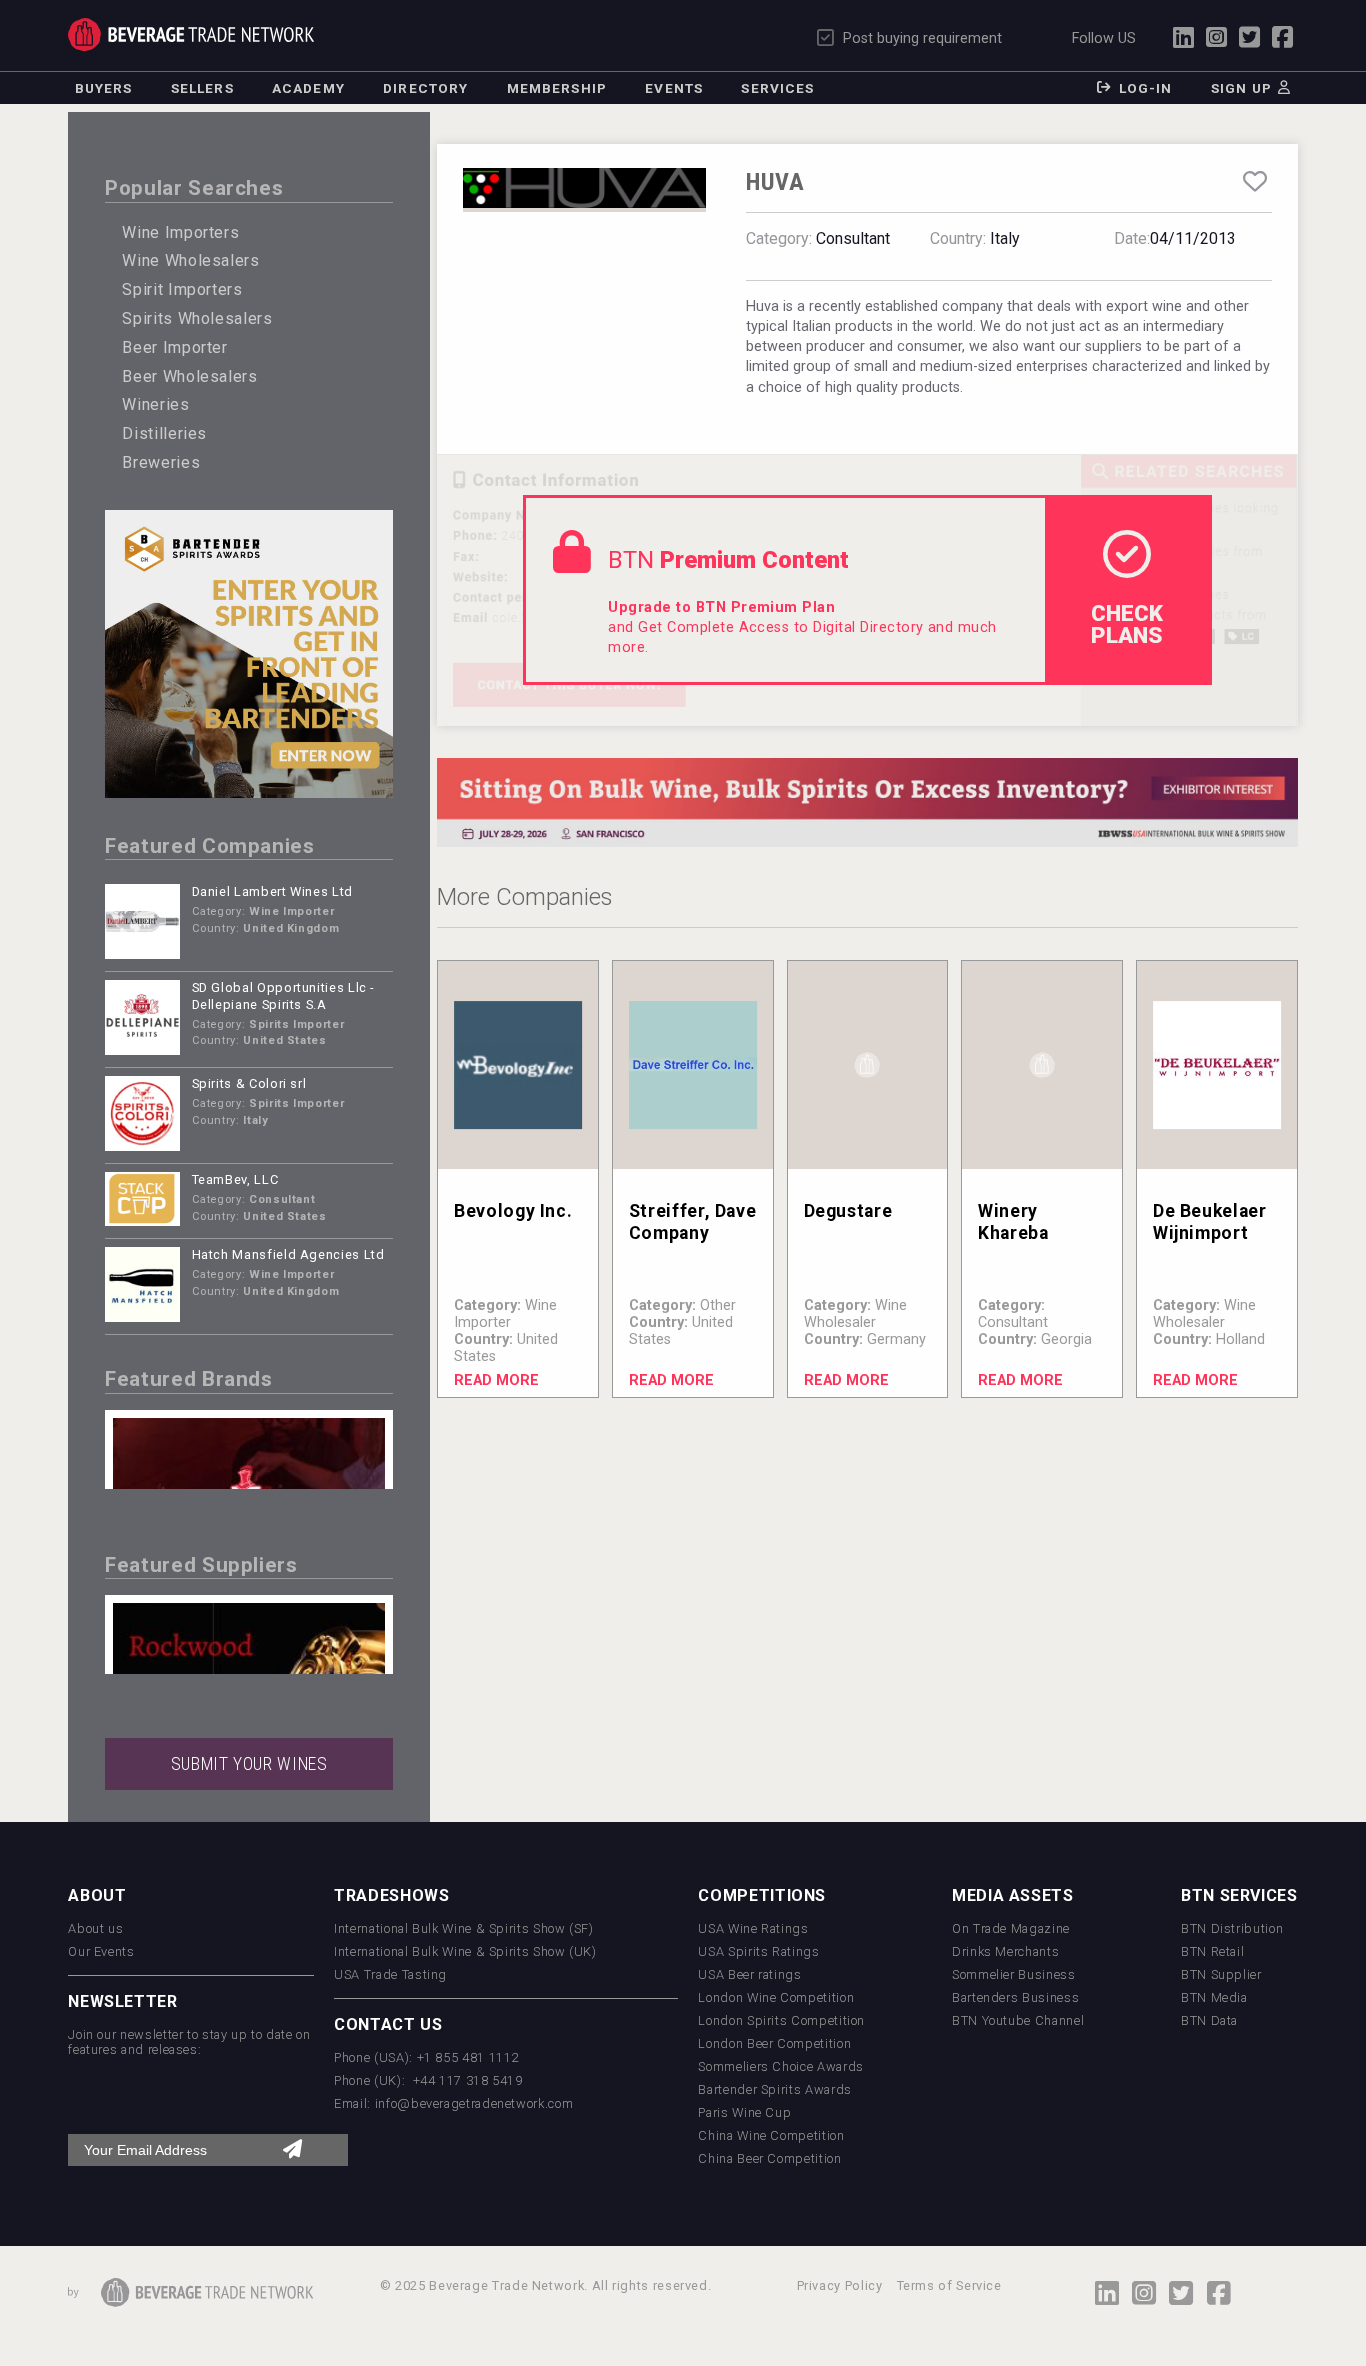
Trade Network (191, 34)
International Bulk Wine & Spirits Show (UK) (465, 1951)
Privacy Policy (840, 2285)
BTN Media (1214, 1997)
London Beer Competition (774, 2043)
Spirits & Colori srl (249, 1083)
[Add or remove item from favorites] (1254, 182)
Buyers (104, 88)
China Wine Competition (771, 2135)
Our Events (101, 1951)
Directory (425, 88)
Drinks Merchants (1005, 1951)
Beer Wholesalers (189, 376)
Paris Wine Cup (744, 2112)
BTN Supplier (1221, 1974)
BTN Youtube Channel (1018, 2020)
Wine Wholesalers (190, 260)
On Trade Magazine (1011, 1928)
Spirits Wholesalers (197, 318)
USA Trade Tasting (390, 1974)
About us (95, 1928)
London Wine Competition (776, 1997)
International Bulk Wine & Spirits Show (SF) (464, 1928)
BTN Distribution (1232, 1928)
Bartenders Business (1015, 1997)
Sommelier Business (1014, 1974)
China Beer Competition (769, 2158)
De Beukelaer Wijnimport (1210, 1221)
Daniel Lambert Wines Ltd (272, 891)
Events (674, 88)
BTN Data (1209, 2020)
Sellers (202, 88)
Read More (496, 1380)
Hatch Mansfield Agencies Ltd (288, 1254)
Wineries (155, 404)
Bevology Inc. (513, 1211)
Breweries (161, 462)
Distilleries (164, 433)
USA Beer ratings (749, 1974)
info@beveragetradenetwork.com (474, 2103)
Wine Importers (180, 232)
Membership (557, 88)
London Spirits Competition (781, 2020)
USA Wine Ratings (753, 1928)
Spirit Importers (182, 289)
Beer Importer (174, 347)
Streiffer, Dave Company (693, 1221)
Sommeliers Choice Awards (780, 2066)
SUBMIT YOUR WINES (249, 1764)
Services (777, 88)
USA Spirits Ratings (758, 1951)
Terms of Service (949, 2285)
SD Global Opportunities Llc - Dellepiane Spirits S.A (284, 996)
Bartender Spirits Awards (774, 2089)
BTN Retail (1212, 1951)
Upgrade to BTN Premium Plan (721, 607)
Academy (308, 88)
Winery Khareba (1013, 1221)
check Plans (1127, 624)
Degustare (848, 1211)
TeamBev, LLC (235, 1179)
